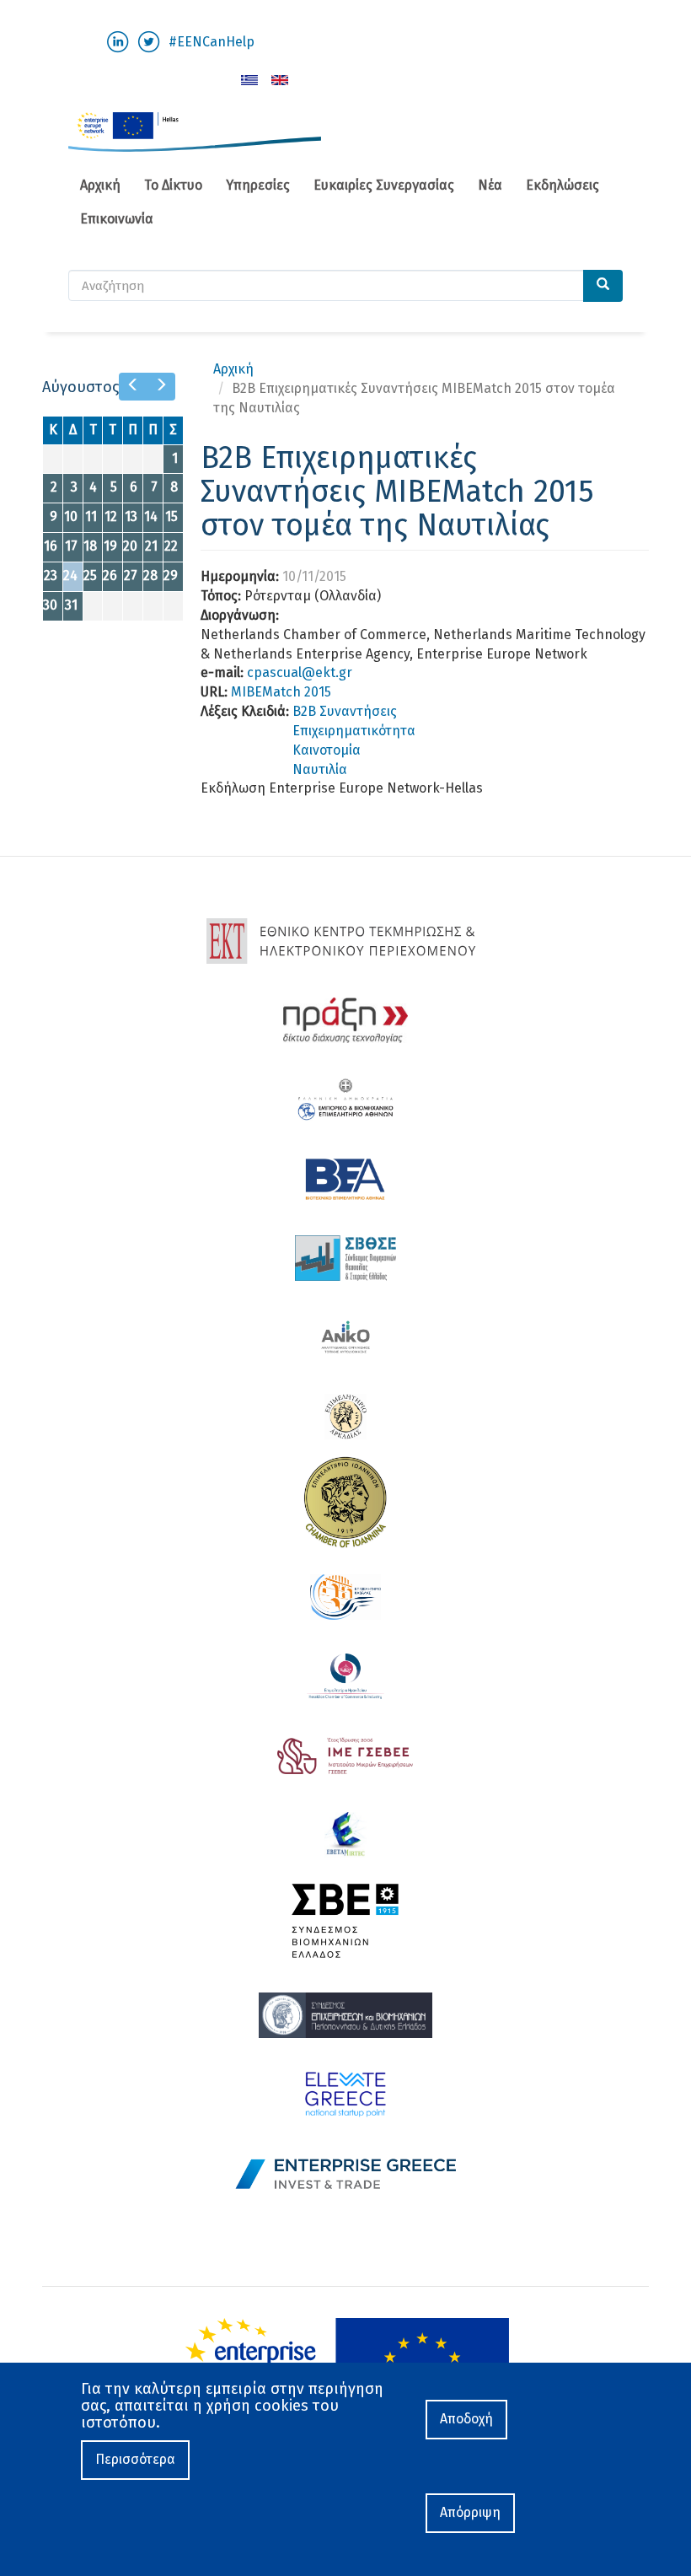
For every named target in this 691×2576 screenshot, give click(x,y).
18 (90, 546)
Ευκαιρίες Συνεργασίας (384, 185)
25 (90, 575)
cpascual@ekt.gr (300, 672)
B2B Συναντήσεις (345, 711)
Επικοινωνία (117, 219)
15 (171, 516)
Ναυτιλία (320, 769)
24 (70, 575)
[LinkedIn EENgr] (118, 41)
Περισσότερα (135, 2459)
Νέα (490, 185)
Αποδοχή (466, 2419)
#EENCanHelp (212, 42)
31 (71, 605)
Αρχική (100, 185)
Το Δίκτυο (173, 185)
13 (131, 516)
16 (51, 546)
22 (171, 546)
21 (151, 546)
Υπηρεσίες (258, 185)
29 (171, 575)
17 (71, 546)
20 (130, 546)
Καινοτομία (327, 750)
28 (150, 575)
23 (51, 575)
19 (110, 546)
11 (91, 516)
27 (131, 575)
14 (151, 516)
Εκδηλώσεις (562, 185)
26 (110, 575)
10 (71, 516)
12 (111, 516)
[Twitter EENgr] (149, 41)
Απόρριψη (470, 2512)
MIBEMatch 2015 (281, 692)
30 (50, 605)
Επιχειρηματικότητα (354, 731)
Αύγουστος (80, 387)
